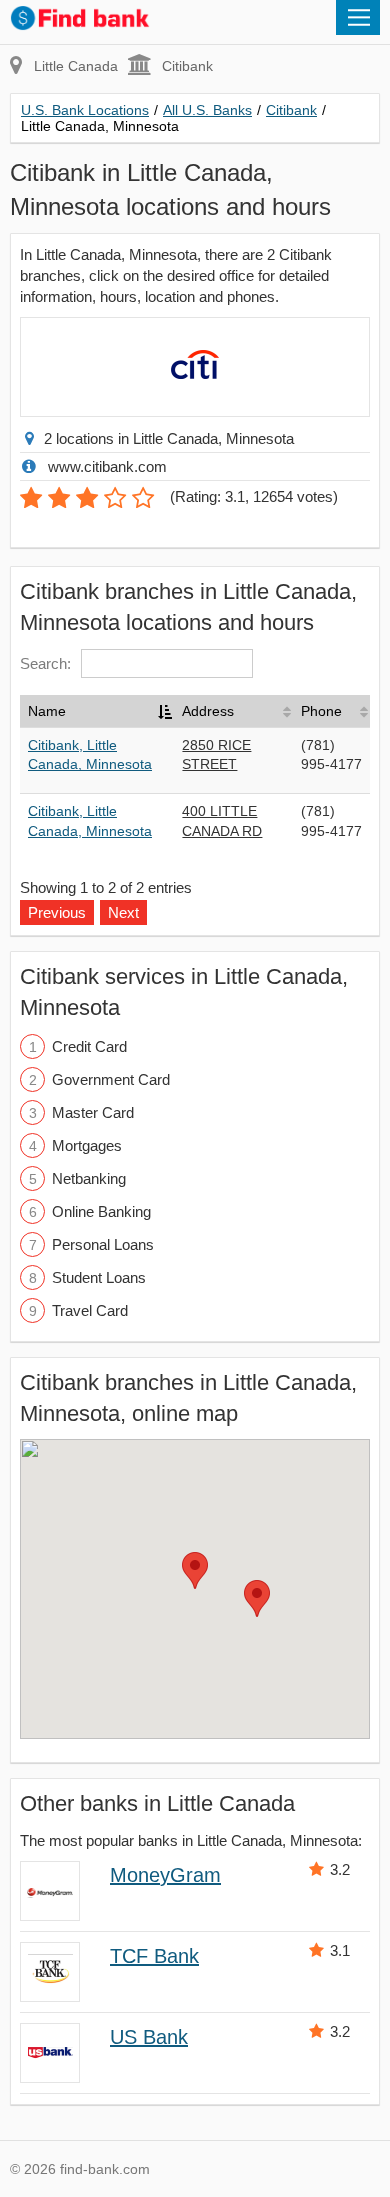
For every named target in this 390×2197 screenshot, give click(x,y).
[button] (195, 1570)
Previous (57, 912)
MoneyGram (165, 1875)
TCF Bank (154, 1956)
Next (123, 912)
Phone (321, 711)
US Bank (149, 2037)
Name (47, 711)
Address (208, 711)
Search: (45, 663)
